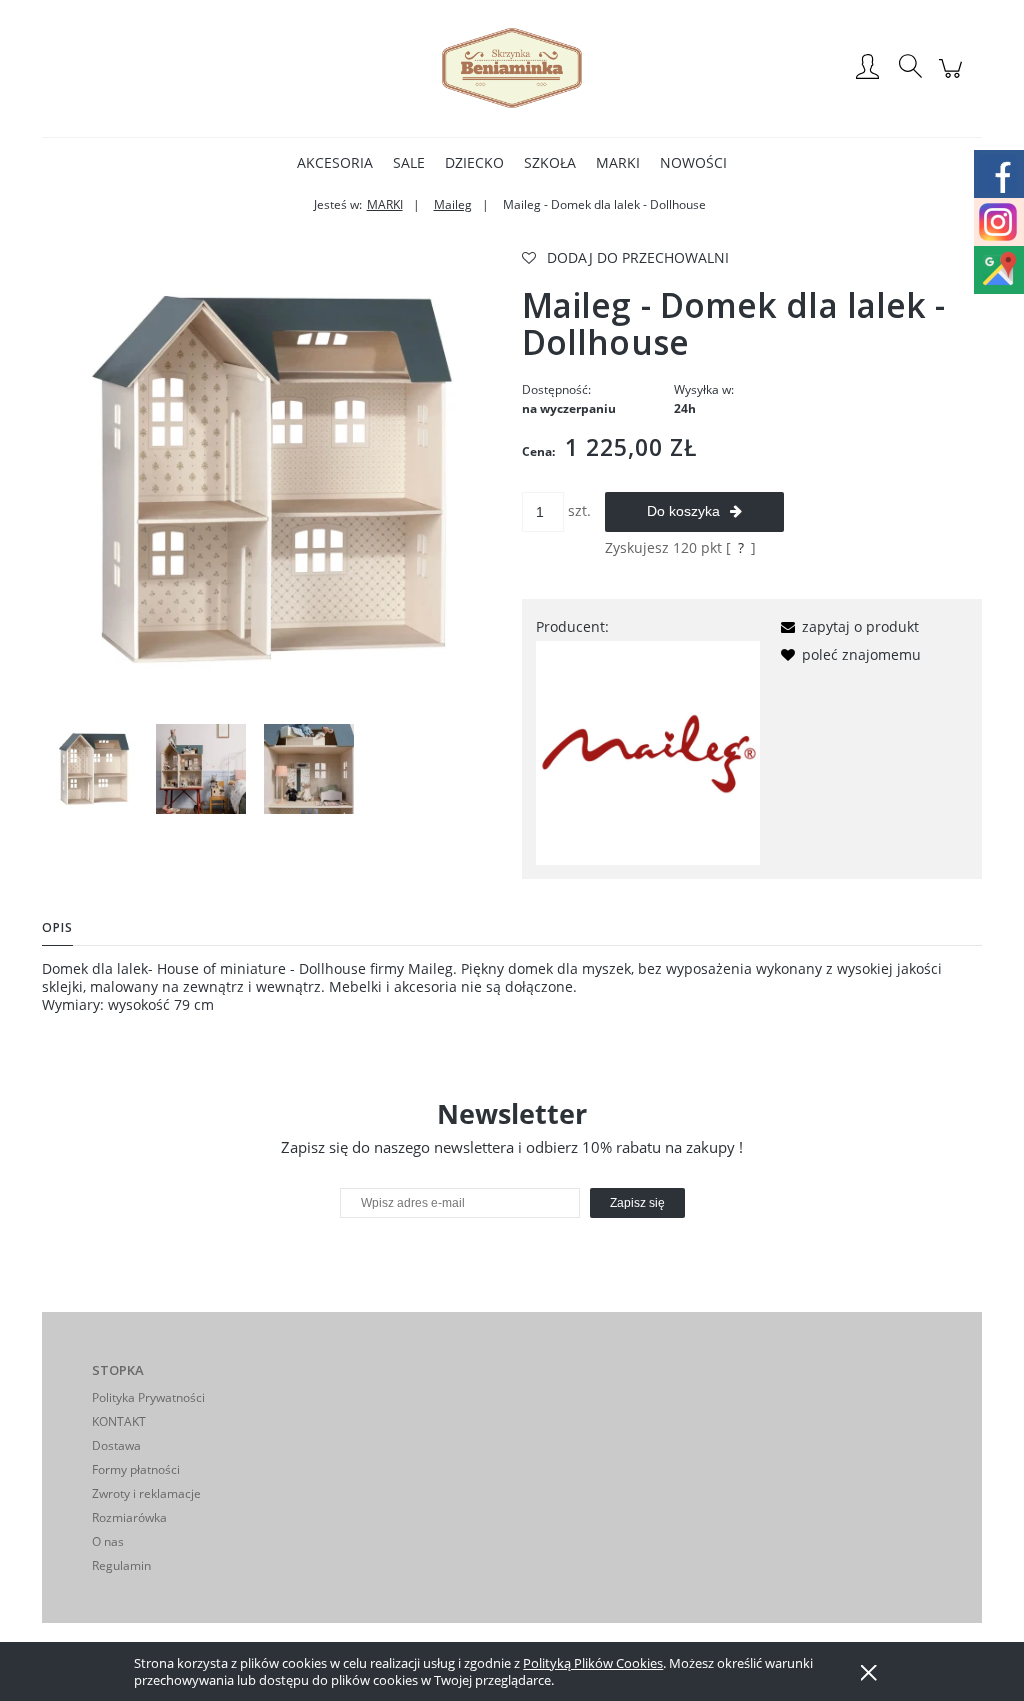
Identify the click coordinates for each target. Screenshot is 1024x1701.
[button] (846, 626)
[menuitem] (335, 162)
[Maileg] (648, 751)
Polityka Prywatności (148, 1397)
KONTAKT (119, 1421)
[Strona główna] (512, 68)
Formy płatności (136, 1469)
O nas (108, 1541)
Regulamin (121, 1565)
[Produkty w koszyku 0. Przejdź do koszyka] (953, 78)
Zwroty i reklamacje (146, 1493)
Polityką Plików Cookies (593, 1663)
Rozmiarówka (129, 1517)
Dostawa (116, 1445)
